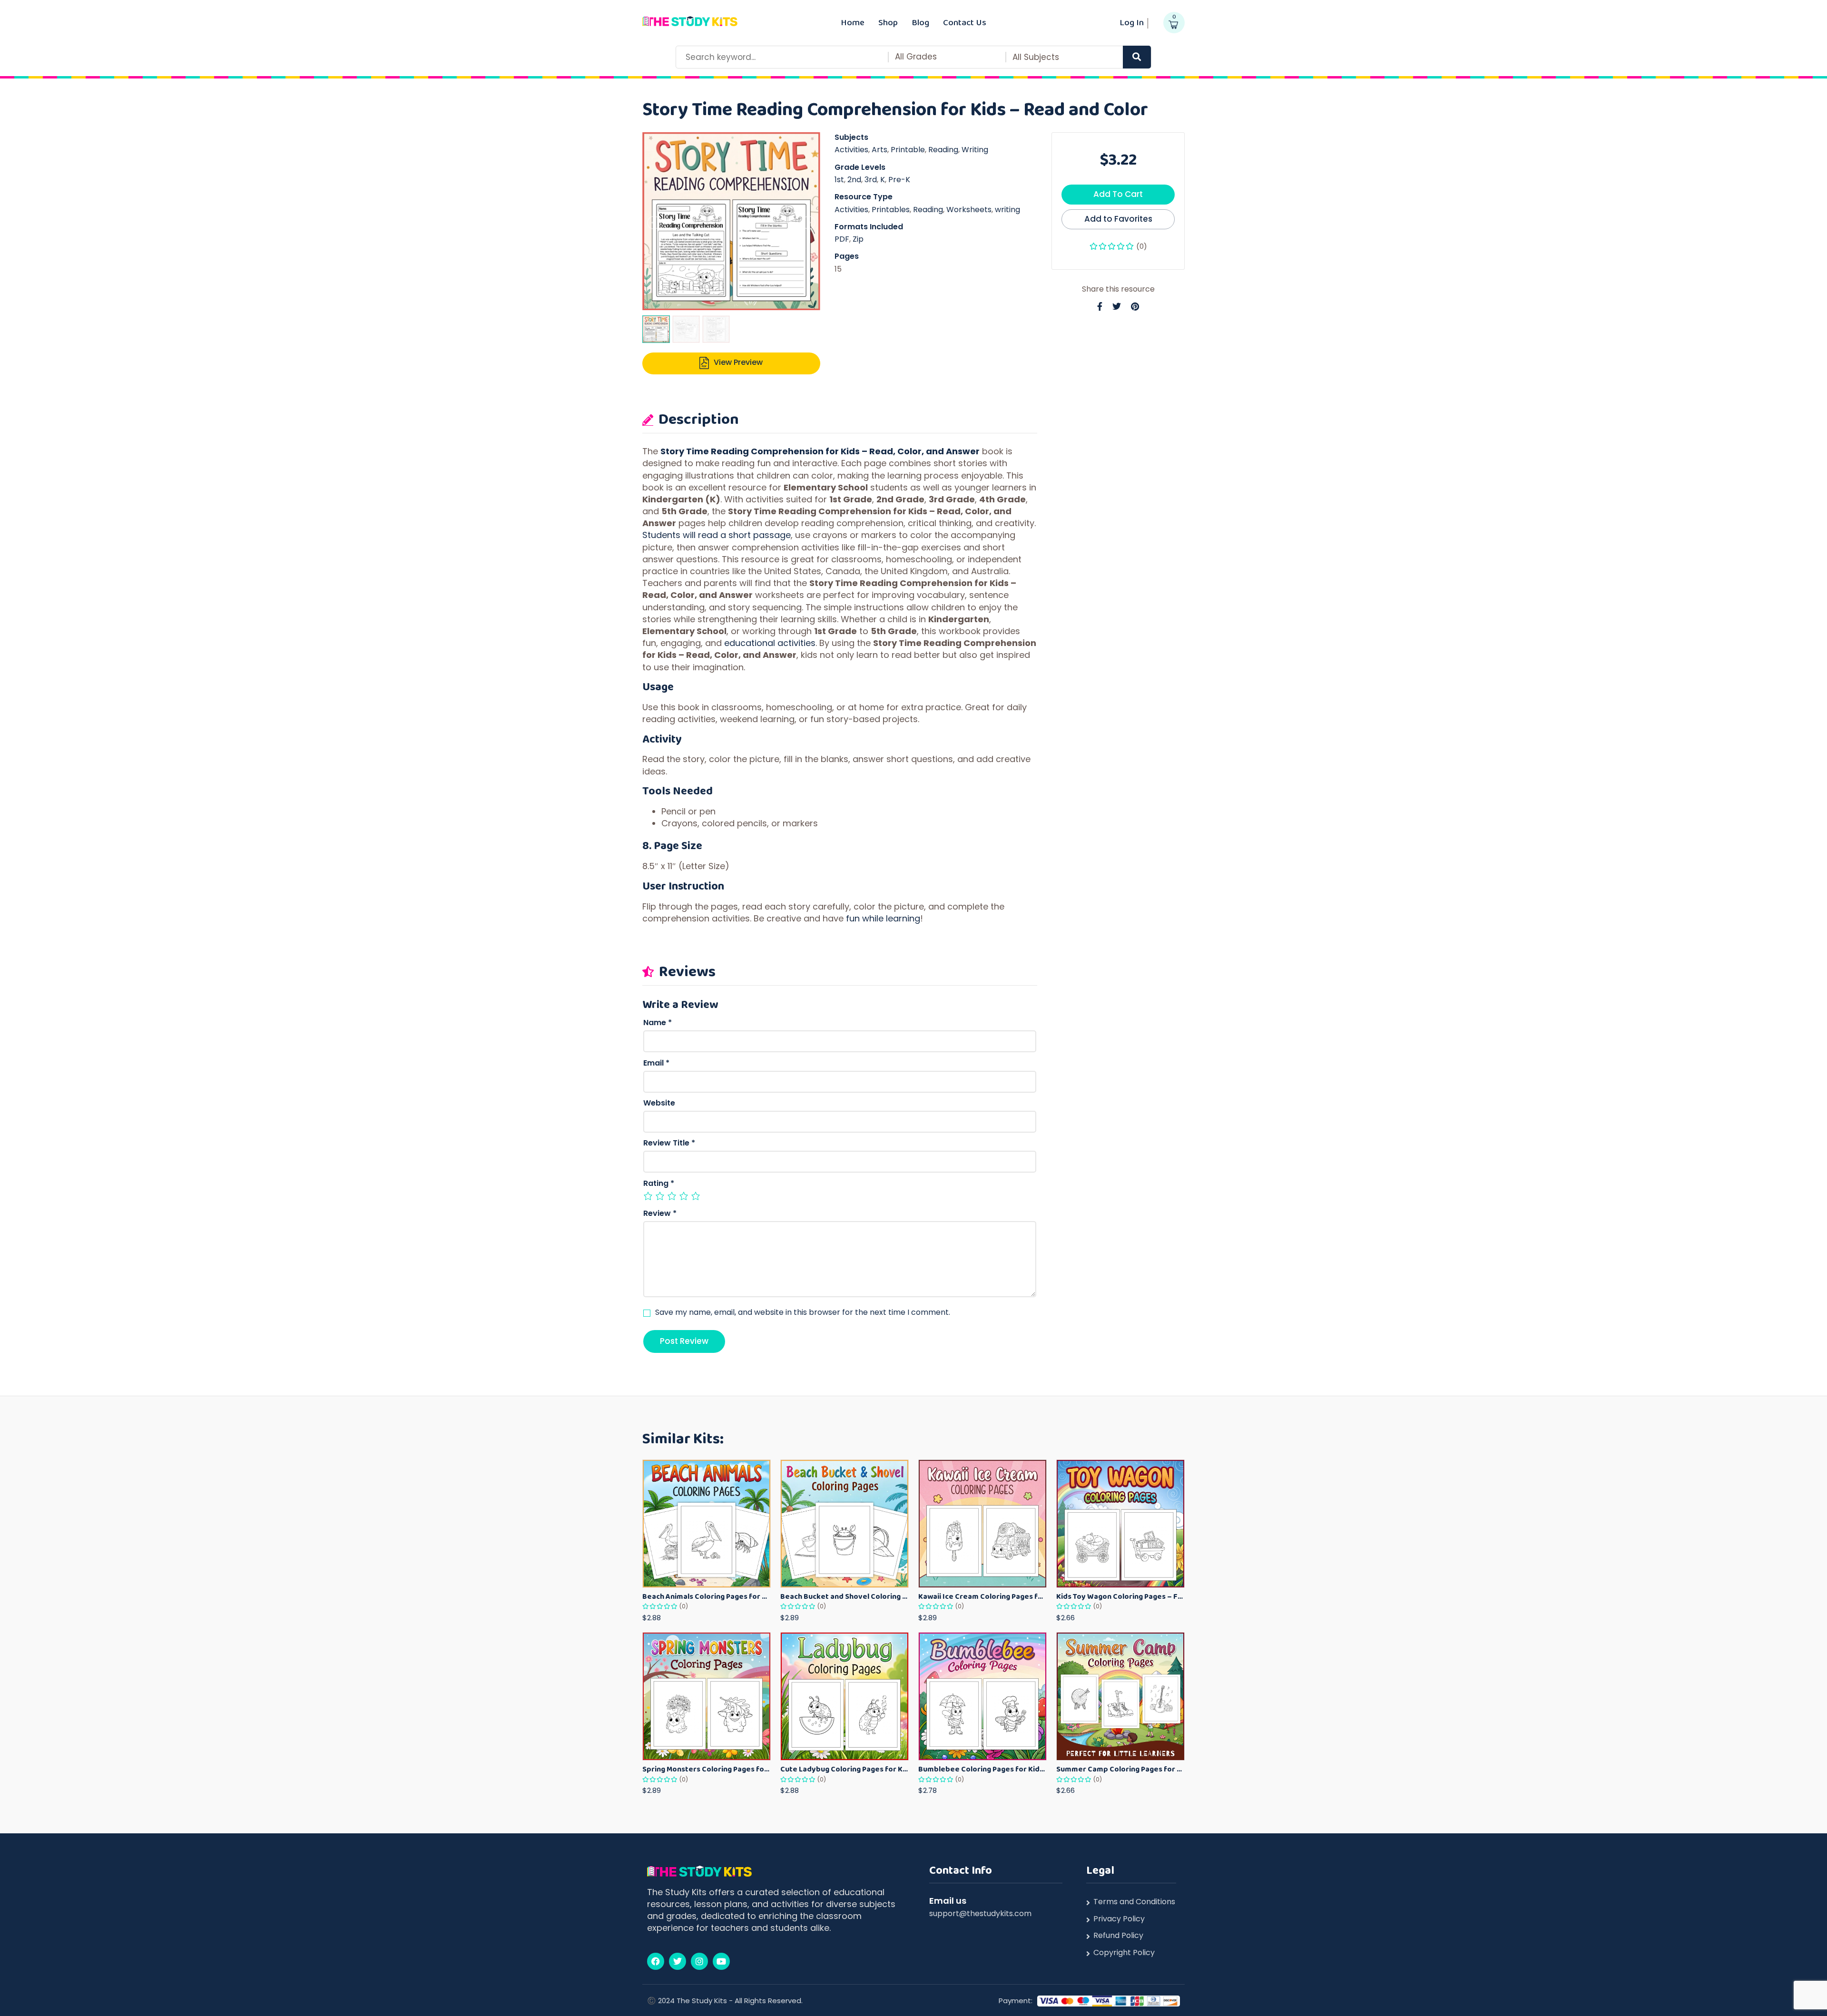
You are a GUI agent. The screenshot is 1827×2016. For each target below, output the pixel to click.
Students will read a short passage (717, 535)
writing (1007, 210)
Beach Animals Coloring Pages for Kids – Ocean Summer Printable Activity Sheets (707, 1596)
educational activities (770, 643)
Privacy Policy (1119, 1919)
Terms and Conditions (1134, 1902)
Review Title (669, 1143)
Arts (879, 150)
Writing (975, 150)
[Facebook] (656, 1961)
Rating (659, 1184)
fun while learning (883, 918)
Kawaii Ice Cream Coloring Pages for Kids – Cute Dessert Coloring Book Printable (982, 1596)
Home (853, 22)
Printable (908, 150)
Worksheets (969, 210)
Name (658, 1023)
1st (839, 180)
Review (660, 1214)
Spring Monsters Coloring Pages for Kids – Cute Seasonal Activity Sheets (707, 1769)
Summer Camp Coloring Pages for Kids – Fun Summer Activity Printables (1120, 1769)
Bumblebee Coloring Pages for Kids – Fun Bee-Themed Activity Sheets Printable (982, 1769)
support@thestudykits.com (980, 1913)
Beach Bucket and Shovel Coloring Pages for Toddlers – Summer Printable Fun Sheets (845, 1596)
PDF (842, 239)
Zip (858, 239)
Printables (891, 210)
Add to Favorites (1118, 219)
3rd (871, 180)
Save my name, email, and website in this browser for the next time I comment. (803, 1312)
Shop (888, 22)
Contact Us (965, 22)
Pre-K (899, 180)
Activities (851, 150)
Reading (943, 150)
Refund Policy (1118, 1936)
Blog (920, 22)
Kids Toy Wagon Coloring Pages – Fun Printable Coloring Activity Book (1120, 1596)
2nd (854, 180)
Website (659, 1103)
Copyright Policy (1124, 1953)
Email (656, 1063)
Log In (1132, 22)
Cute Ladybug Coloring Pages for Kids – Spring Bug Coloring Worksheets (845, 1769)
